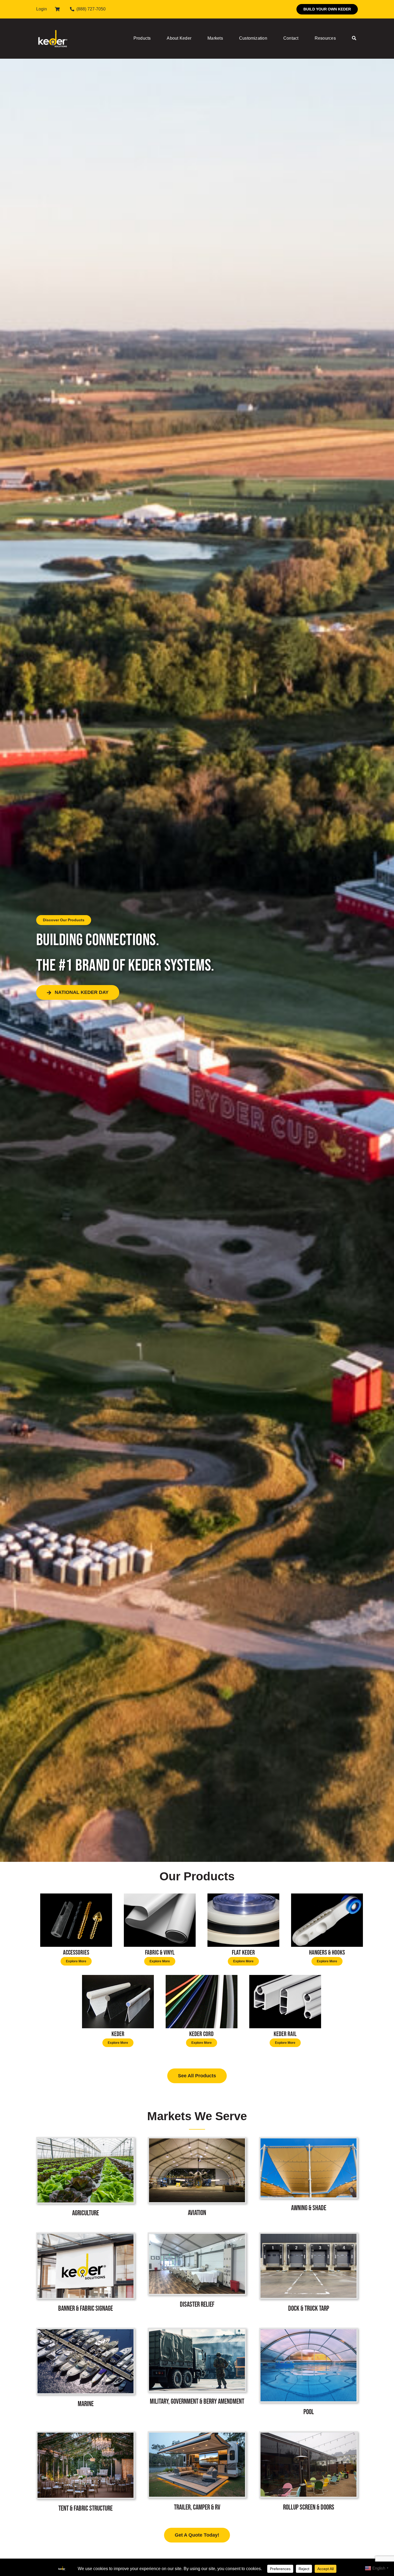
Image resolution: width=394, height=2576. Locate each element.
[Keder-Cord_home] (202, 1977)
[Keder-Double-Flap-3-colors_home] (118, 1977)
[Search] (354, 39)
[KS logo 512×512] (53, 24)
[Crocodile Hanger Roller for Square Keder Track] (327, 1895)
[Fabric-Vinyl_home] (160, 1895)
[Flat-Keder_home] (243, 1895)
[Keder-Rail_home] (285, 1977)
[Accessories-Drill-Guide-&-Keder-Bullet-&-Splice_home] (76, 1895)
